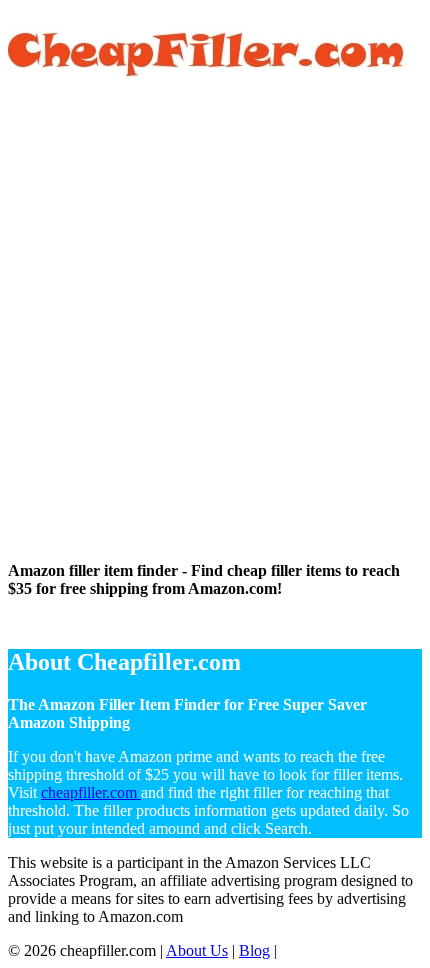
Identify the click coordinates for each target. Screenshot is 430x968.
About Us (197, 950)
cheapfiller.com (91, 792)
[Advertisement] (215, 326)
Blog (254, 950)
